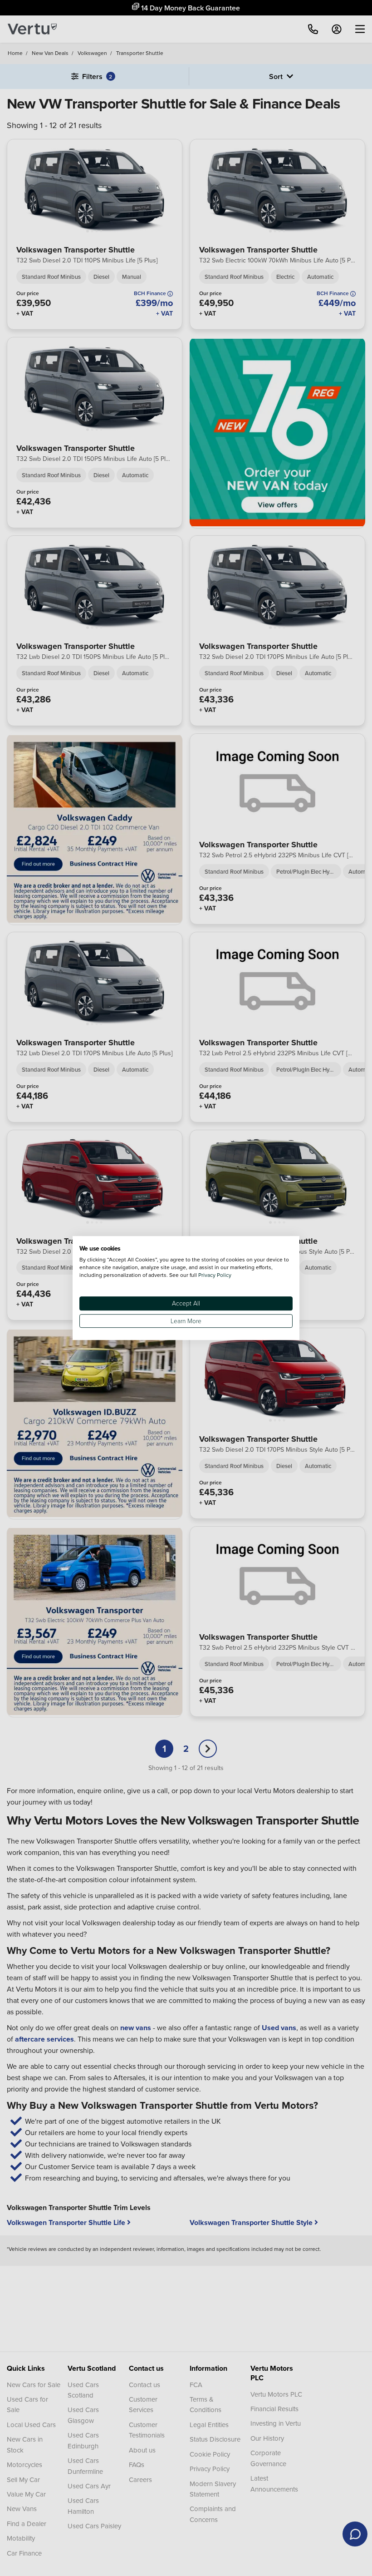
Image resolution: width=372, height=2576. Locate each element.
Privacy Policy (215, 1275)
